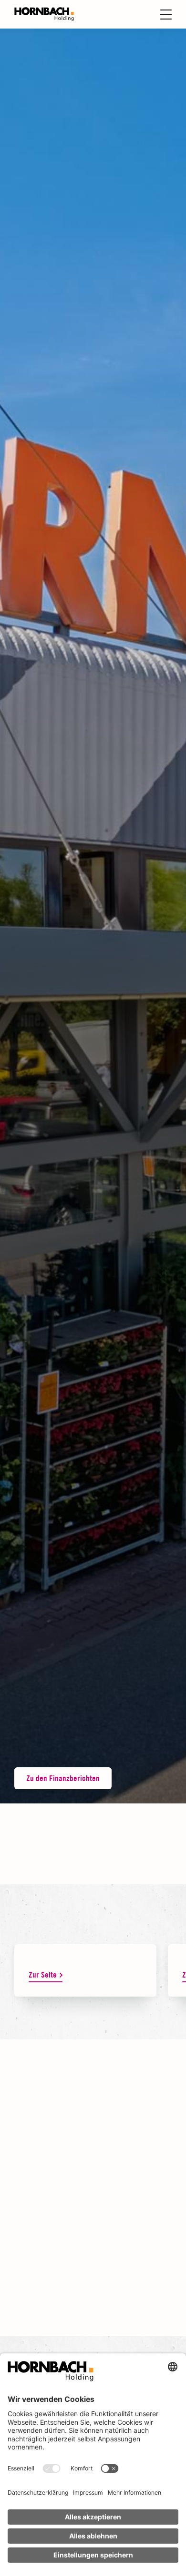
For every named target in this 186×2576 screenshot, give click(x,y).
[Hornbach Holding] (44, 14)
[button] (93, 916)
